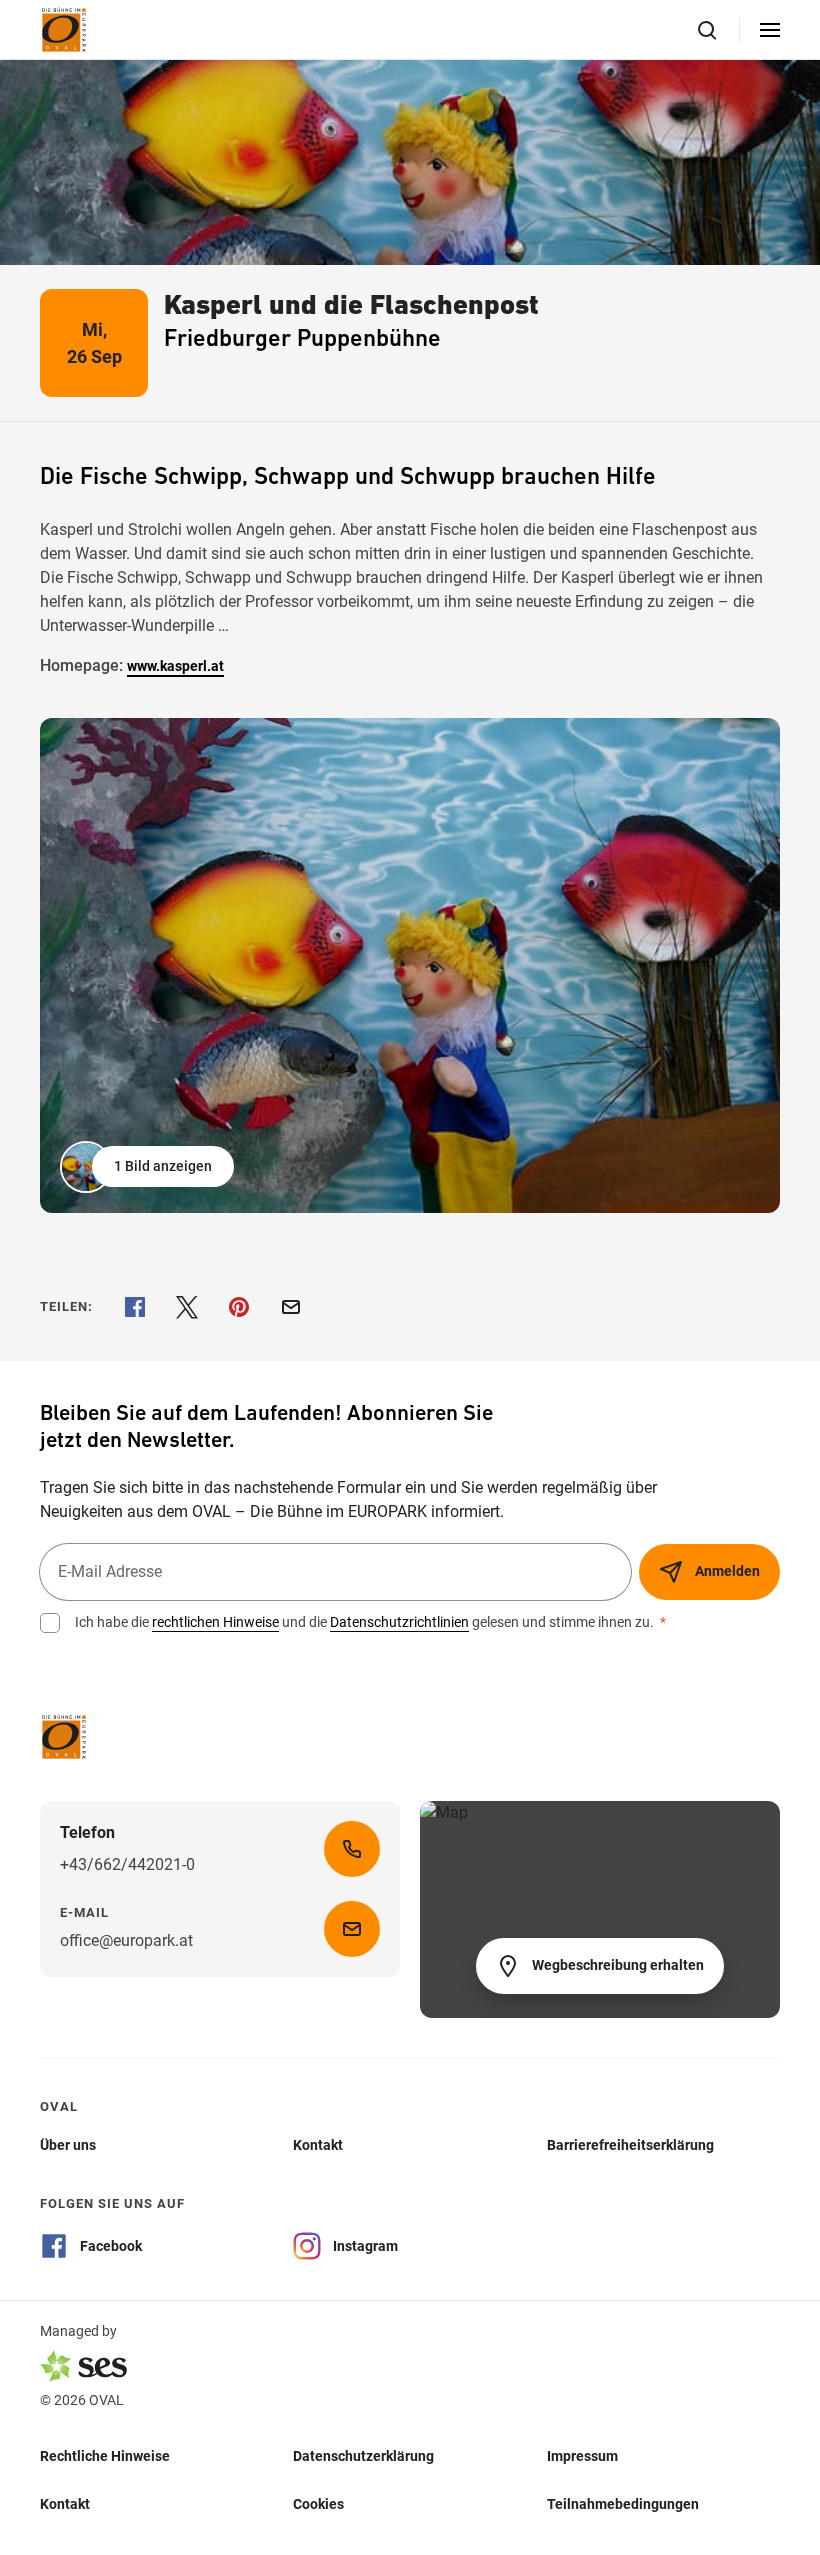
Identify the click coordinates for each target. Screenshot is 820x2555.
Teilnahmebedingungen (623, 2503)
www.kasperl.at (175, 666)
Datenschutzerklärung (363, 2455)
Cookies (318, 2503)
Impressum (582, 2455)
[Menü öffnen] (770, 30)
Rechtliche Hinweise (105, 2455)
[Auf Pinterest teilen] (239, 1307)
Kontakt (65, 2503)
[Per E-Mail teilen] (291, 1307)
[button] (149, 1167)
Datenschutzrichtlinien (399, 1622)
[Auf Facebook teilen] (135, 1307)
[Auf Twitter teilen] (187, 1307)
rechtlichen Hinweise (215, 1622)
